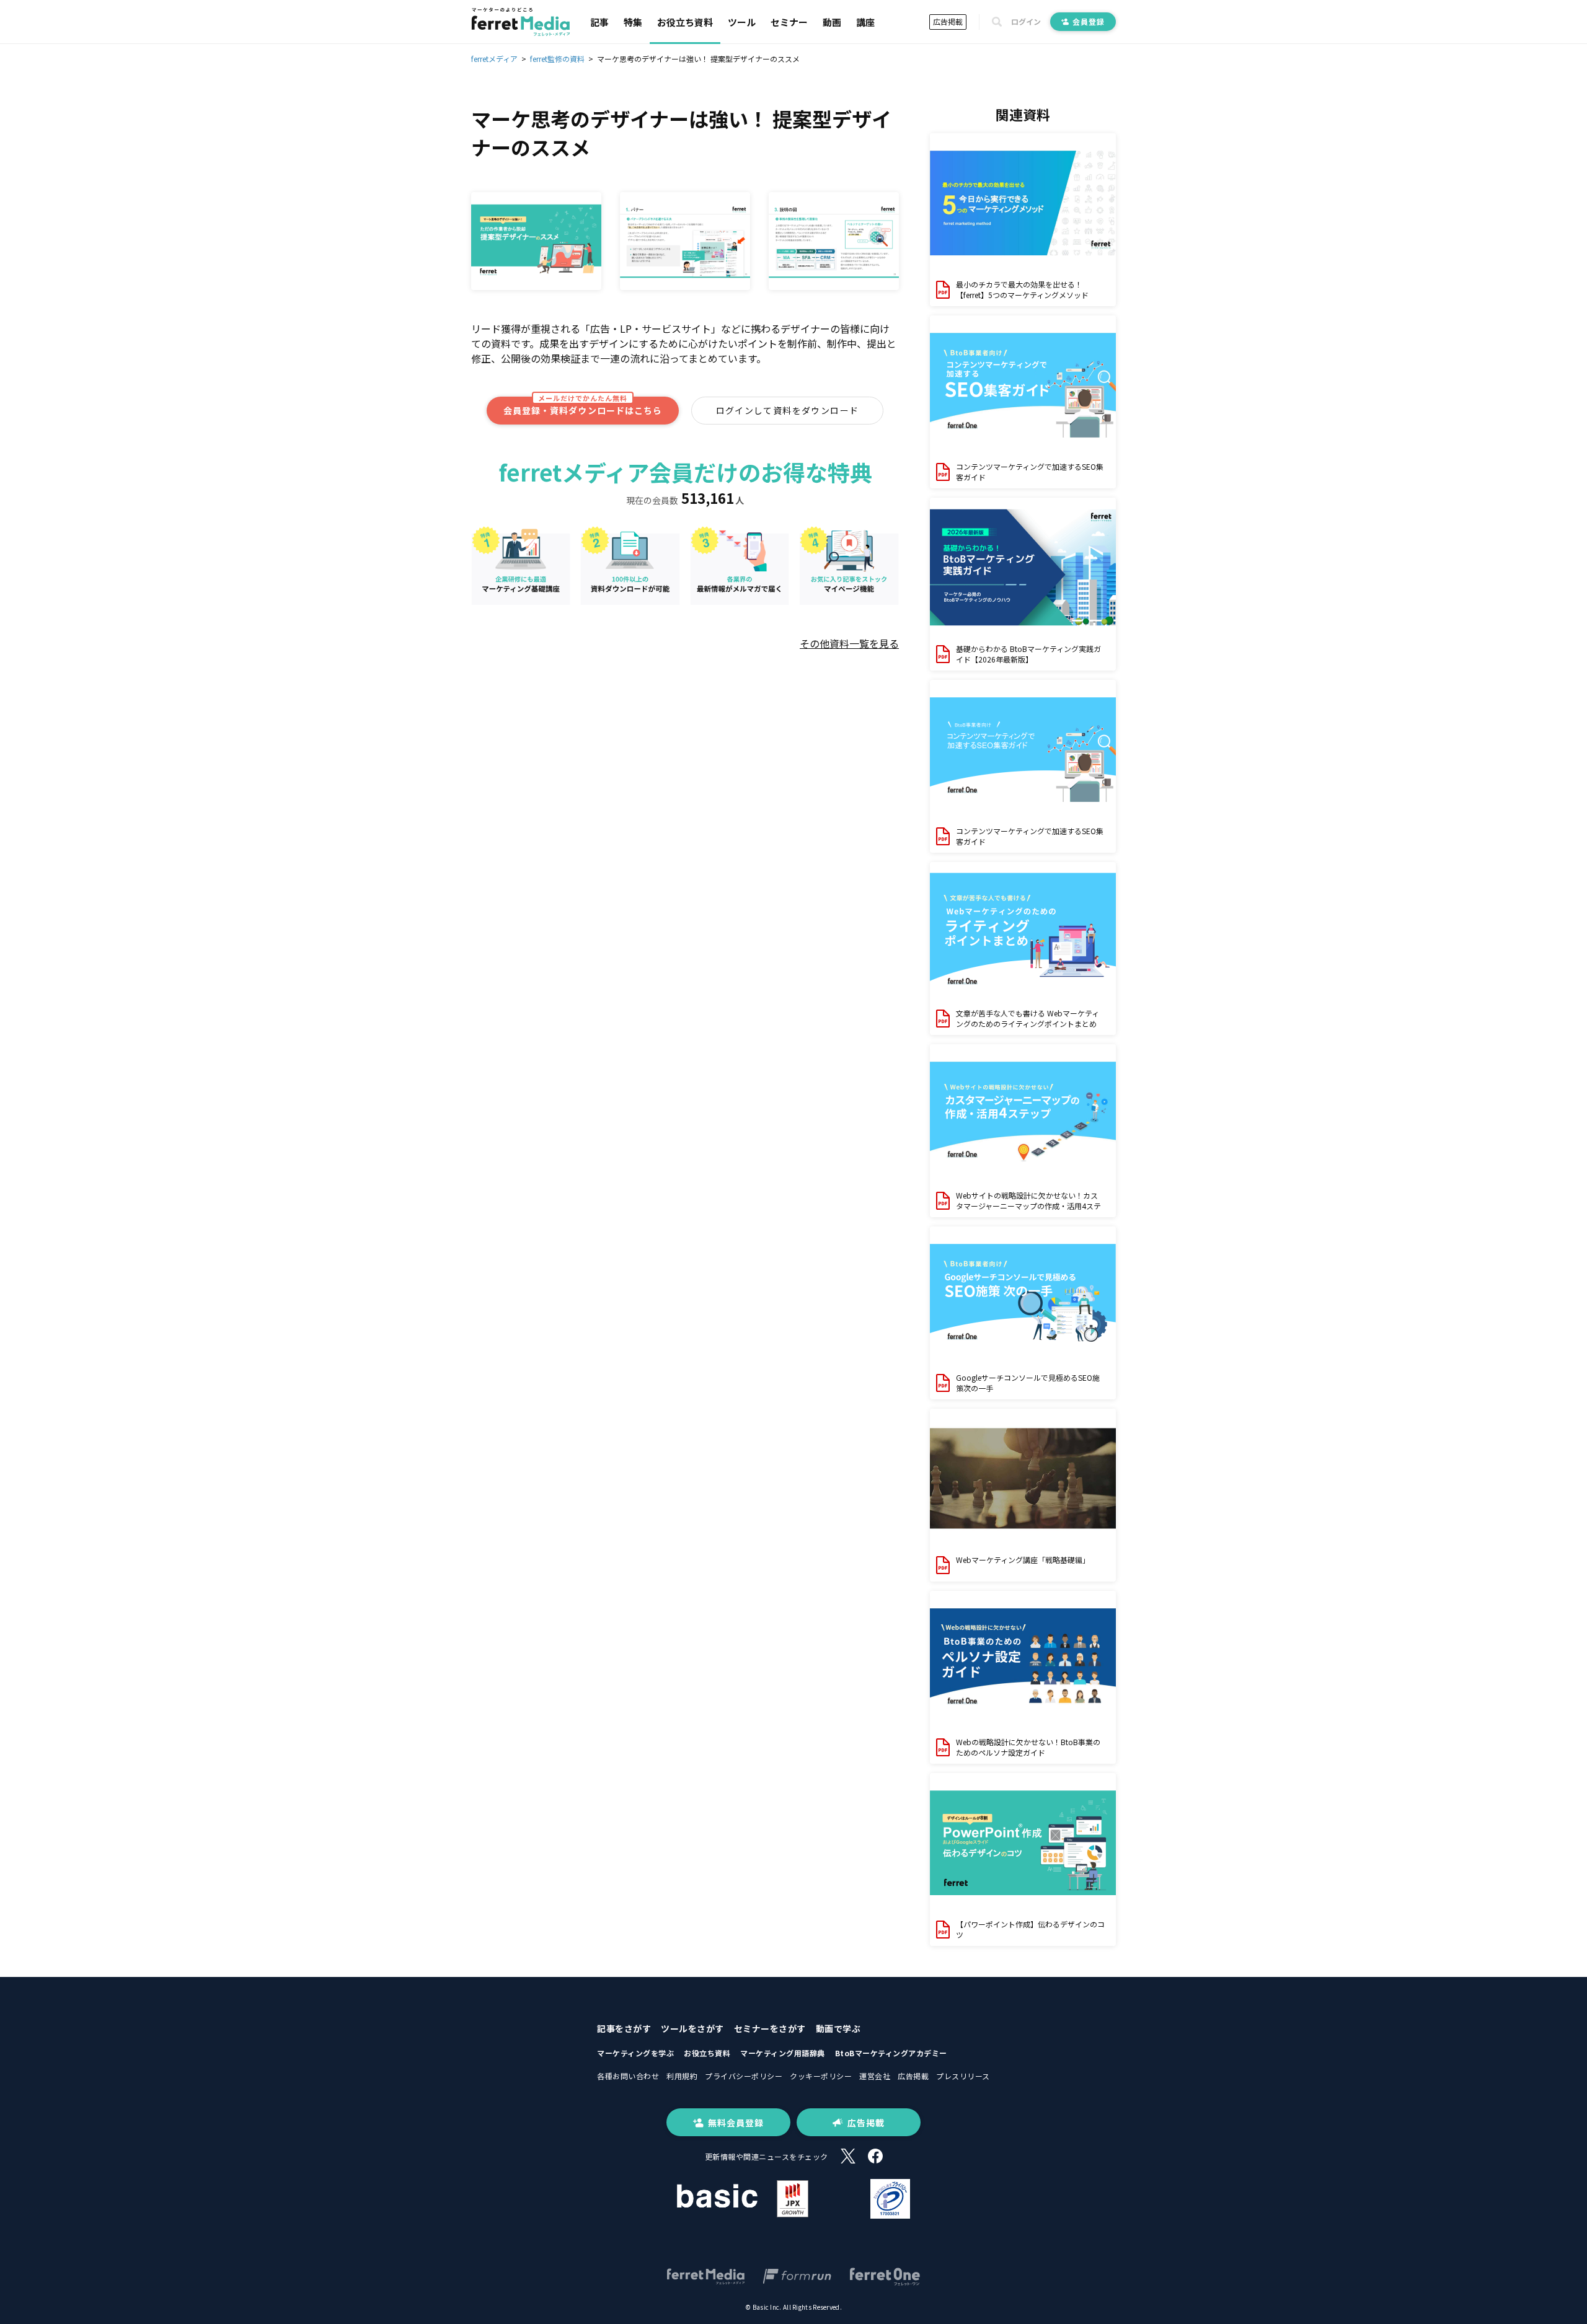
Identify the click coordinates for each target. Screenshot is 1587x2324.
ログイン (1026, 22)
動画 (832, 22)
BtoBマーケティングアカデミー (891, 2053)
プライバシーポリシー (744, 2076)
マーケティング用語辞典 (783, 2053)
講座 (865, 22)
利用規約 (682, 2076)
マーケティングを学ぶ (635, 2053)
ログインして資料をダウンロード (788, 410)
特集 (633, 22)
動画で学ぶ (838, 2028)
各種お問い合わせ (628, 2076)
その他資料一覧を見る (849, 643)
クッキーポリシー (821, 2076)
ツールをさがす (692, 2028)
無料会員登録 (736, 2123)
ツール (742, 22)
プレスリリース (963, 2076)
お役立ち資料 (685, 22)
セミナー (789, 22)
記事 (599, 22)
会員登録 (1089, 21)
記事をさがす (624, 2028)
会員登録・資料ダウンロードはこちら (583, 407)
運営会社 (875, 2076)
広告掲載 (948, 21)
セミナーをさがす (770, 2028)
